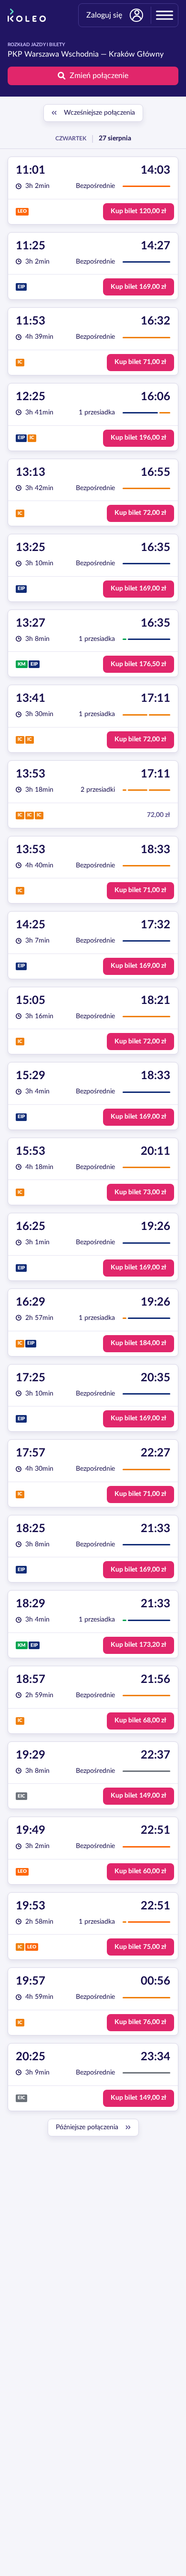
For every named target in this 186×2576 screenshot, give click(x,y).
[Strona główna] (27, 15)
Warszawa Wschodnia (62, 54)
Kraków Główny (136, 54)
